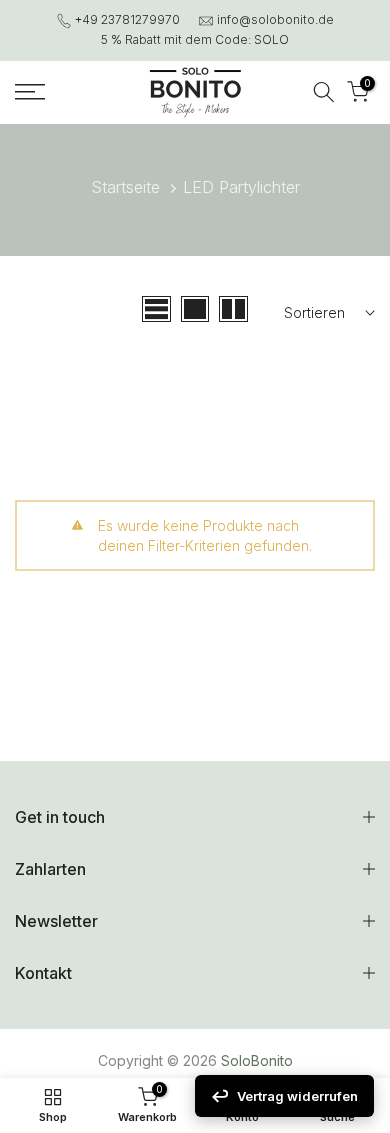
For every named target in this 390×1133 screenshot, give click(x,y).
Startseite (125, 187)
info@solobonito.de (275, 19)
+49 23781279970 (127, 19)
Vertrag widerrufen (297, 1096)
